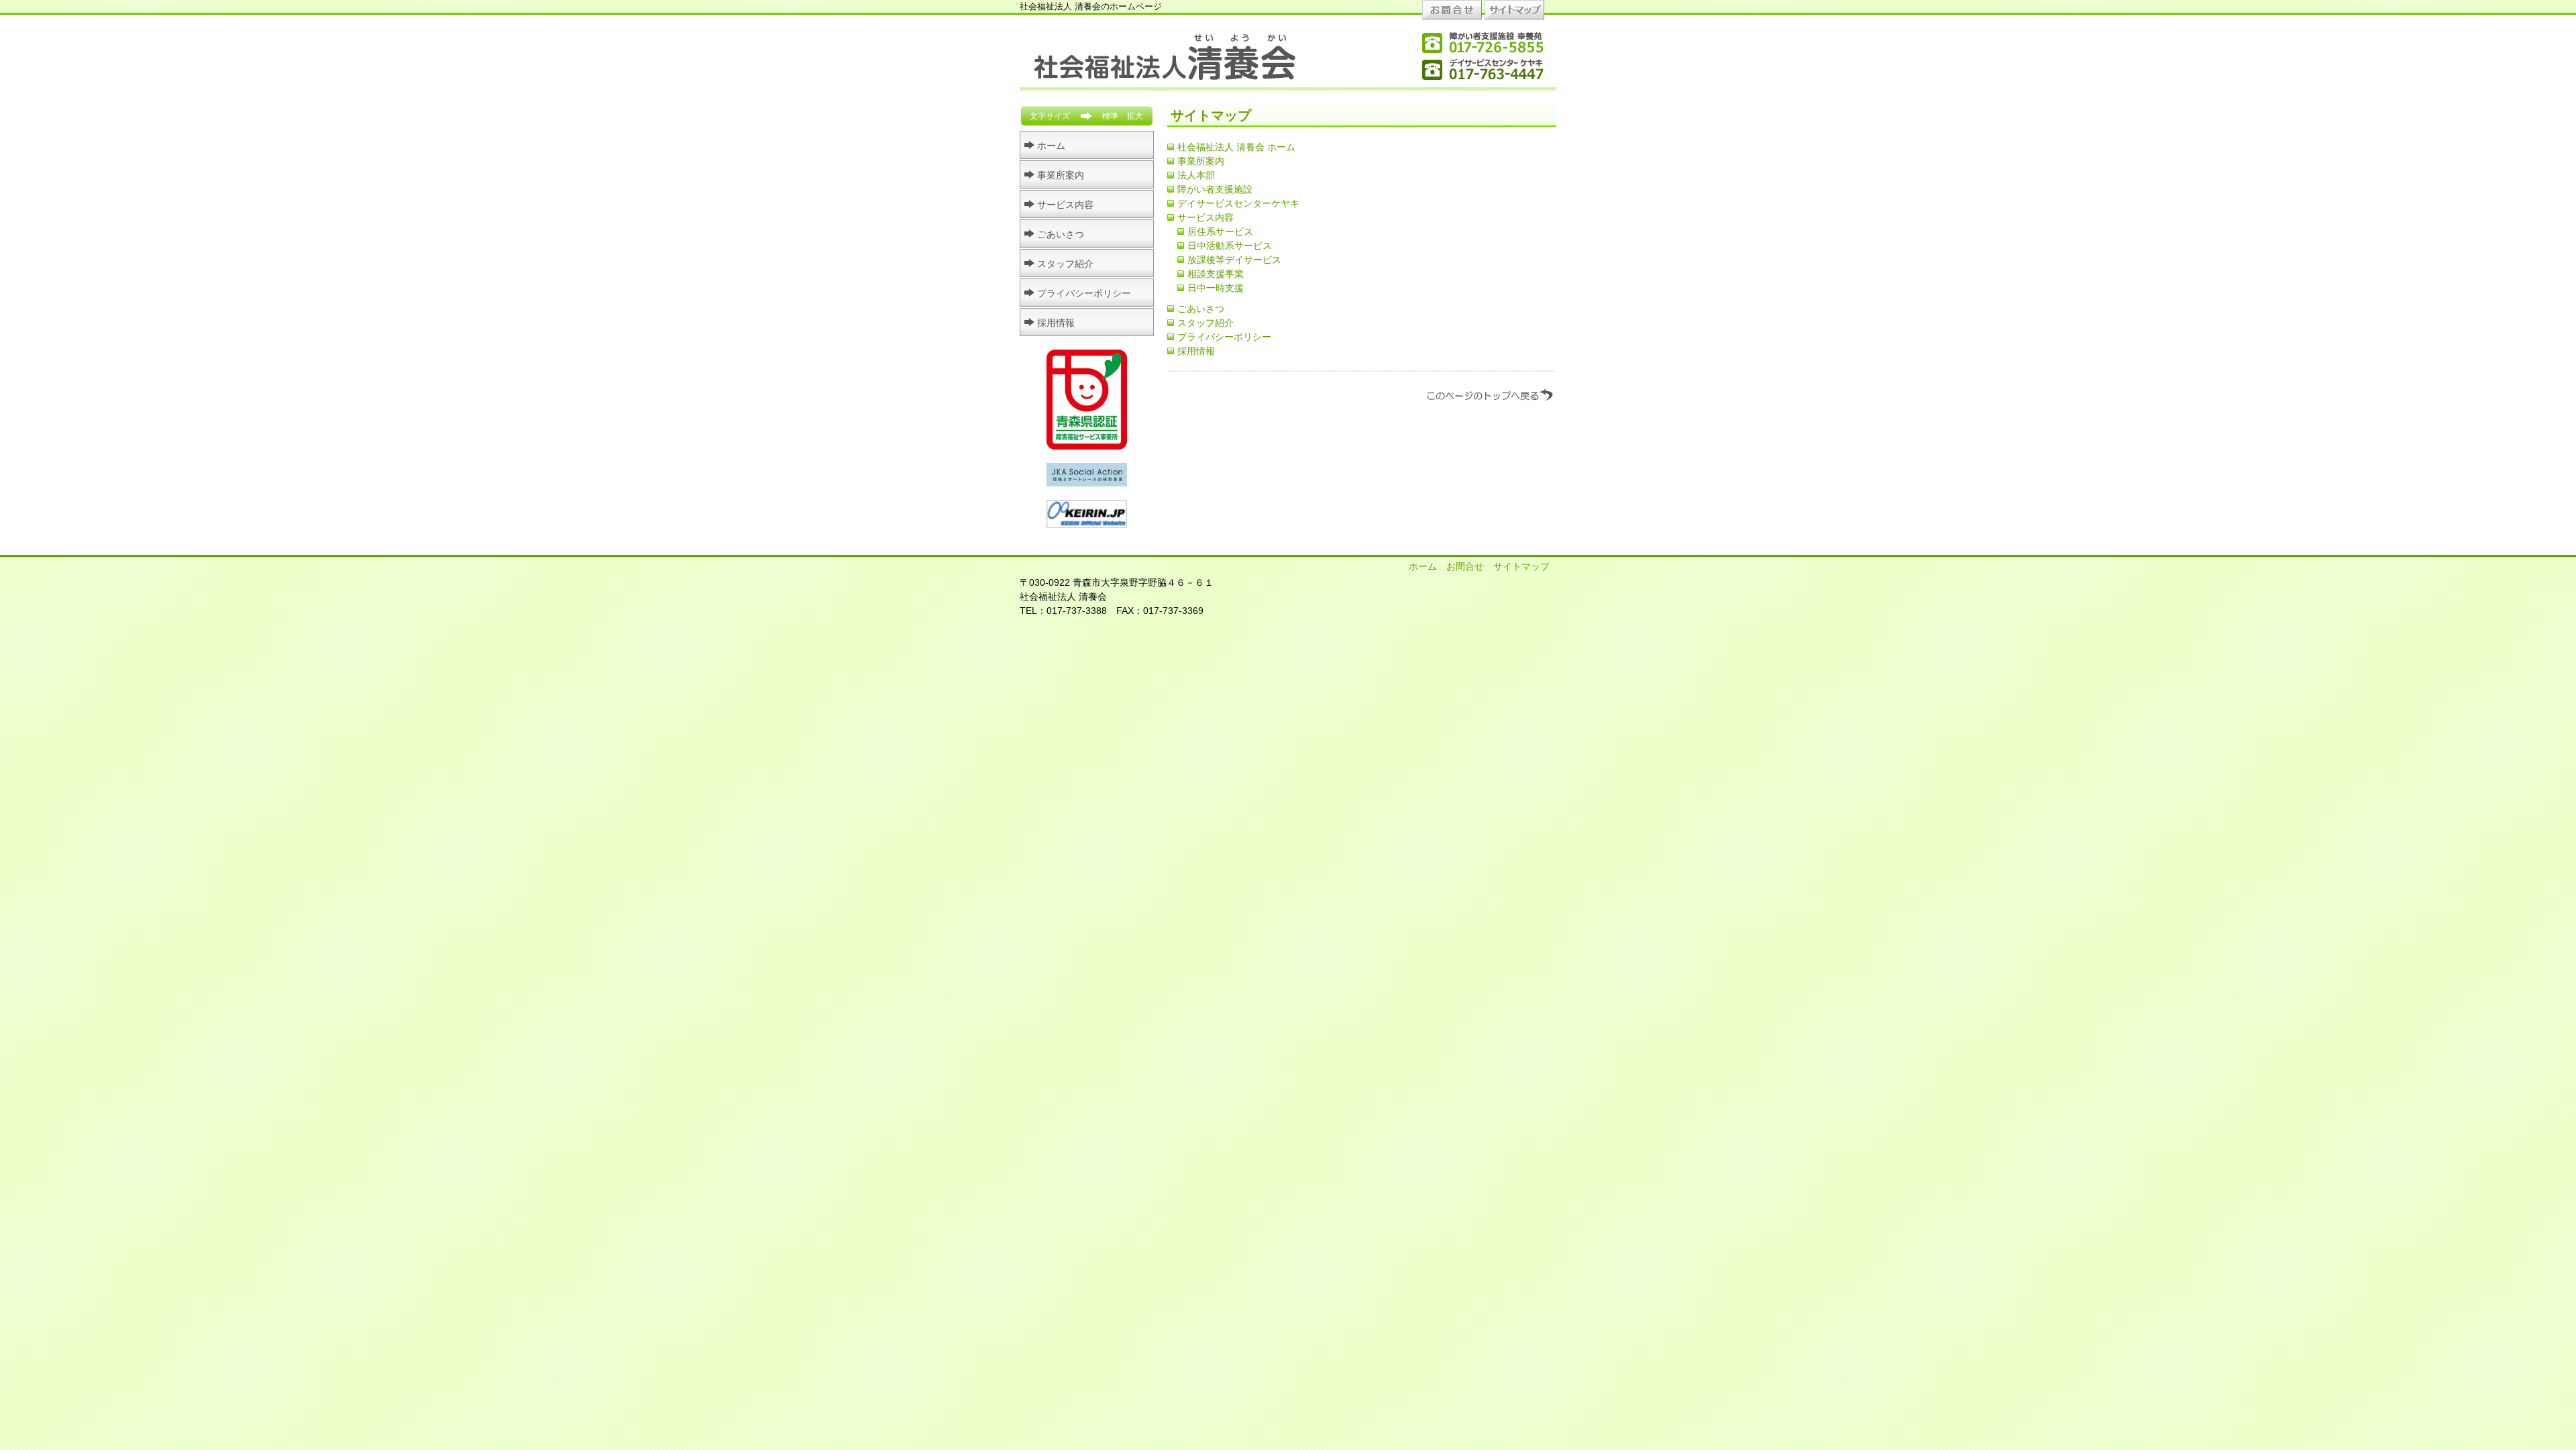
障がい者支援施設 (1215, 189)
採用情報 (1196, 351)
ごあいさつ (1201, 309)
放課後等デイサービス (1234, 260)
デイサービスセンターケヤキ (1238, 203)
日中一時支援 (1216, 288)
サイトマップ (1521, 566)
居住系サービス (1220, 231)
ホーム (1051, 146)
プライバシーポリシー (1224, 337)
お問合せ (1465, 566)
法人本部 (1196, 175)
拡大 (1135, 116)
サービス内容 (1205, 217)
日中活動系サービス (1230, 246)
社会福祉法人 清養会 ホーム (1236, 147)
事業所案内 (1201, 161)
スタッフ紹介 (1205, 323)
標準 (1110, 116)
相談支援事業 (1216, 274)
